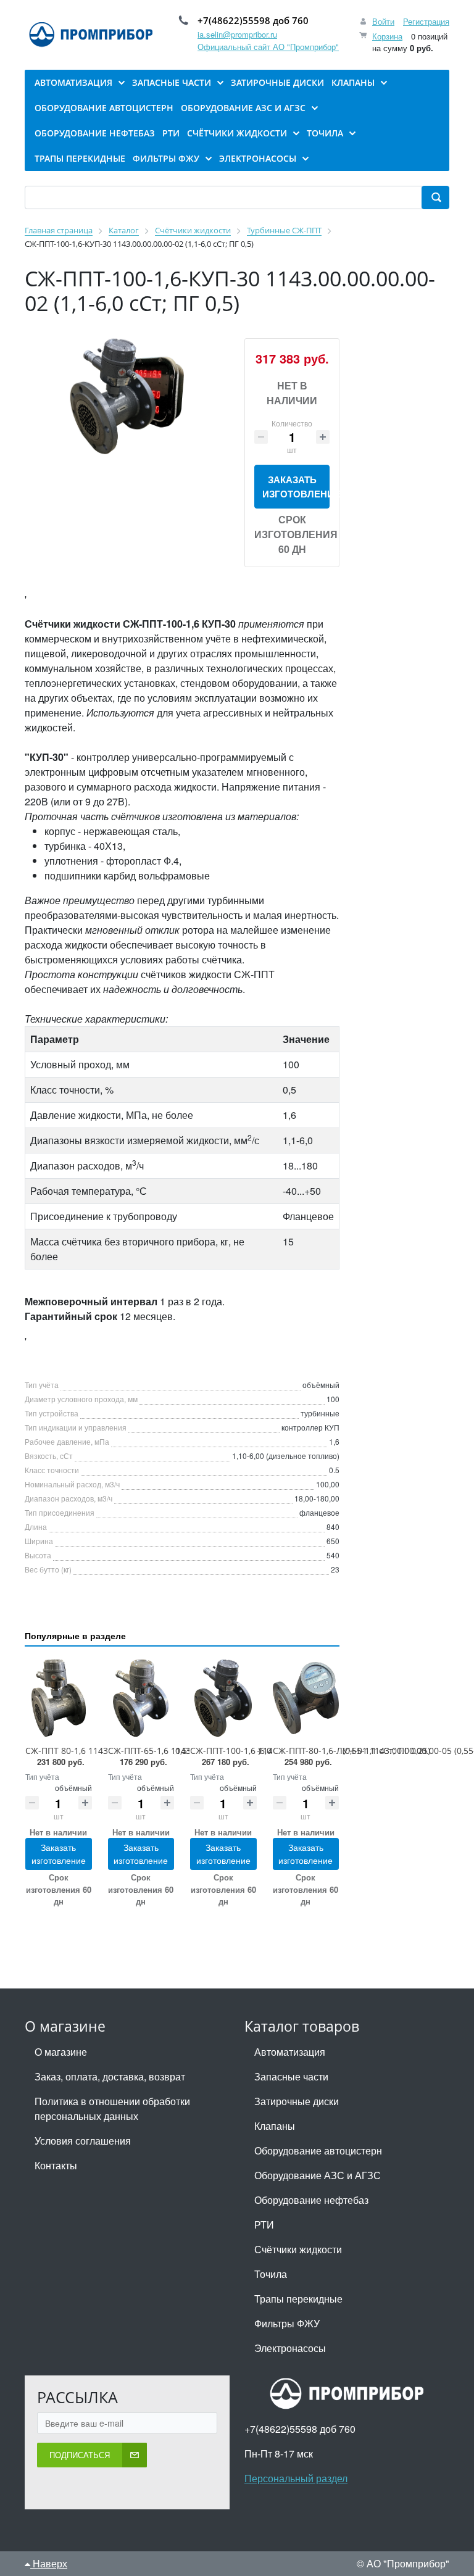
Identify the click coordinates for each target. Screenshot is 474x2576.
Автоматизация (290, 2052)
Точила (271, 2274)
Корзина (387, 36)
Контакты (56, 2165)
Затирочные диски (297, 2101)
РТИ (264, 2225)
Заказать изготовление (296, 487)
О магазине (61, 2052)
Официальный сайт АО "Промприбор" (268, 47)
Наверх (49, 2563)
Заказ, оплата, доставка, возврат (110, 2076)
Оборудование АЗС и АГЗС (318, 2175)
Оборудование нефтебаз (311, 2200)
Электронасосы (290, 2348)
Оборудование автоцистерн (318, 2150)
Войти (383, 21)
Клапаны (275, 2126)
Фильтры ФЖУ (287, 2323)
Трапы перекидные (298, 2299)
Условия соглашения (83, 2141)
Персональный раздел (296, 2478)
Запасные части (291, 2076)
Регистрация (426, 21)
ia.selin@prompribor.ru (237, 34)
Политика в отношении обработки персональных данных (112, 2109)
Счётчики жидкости (298, 2249)
